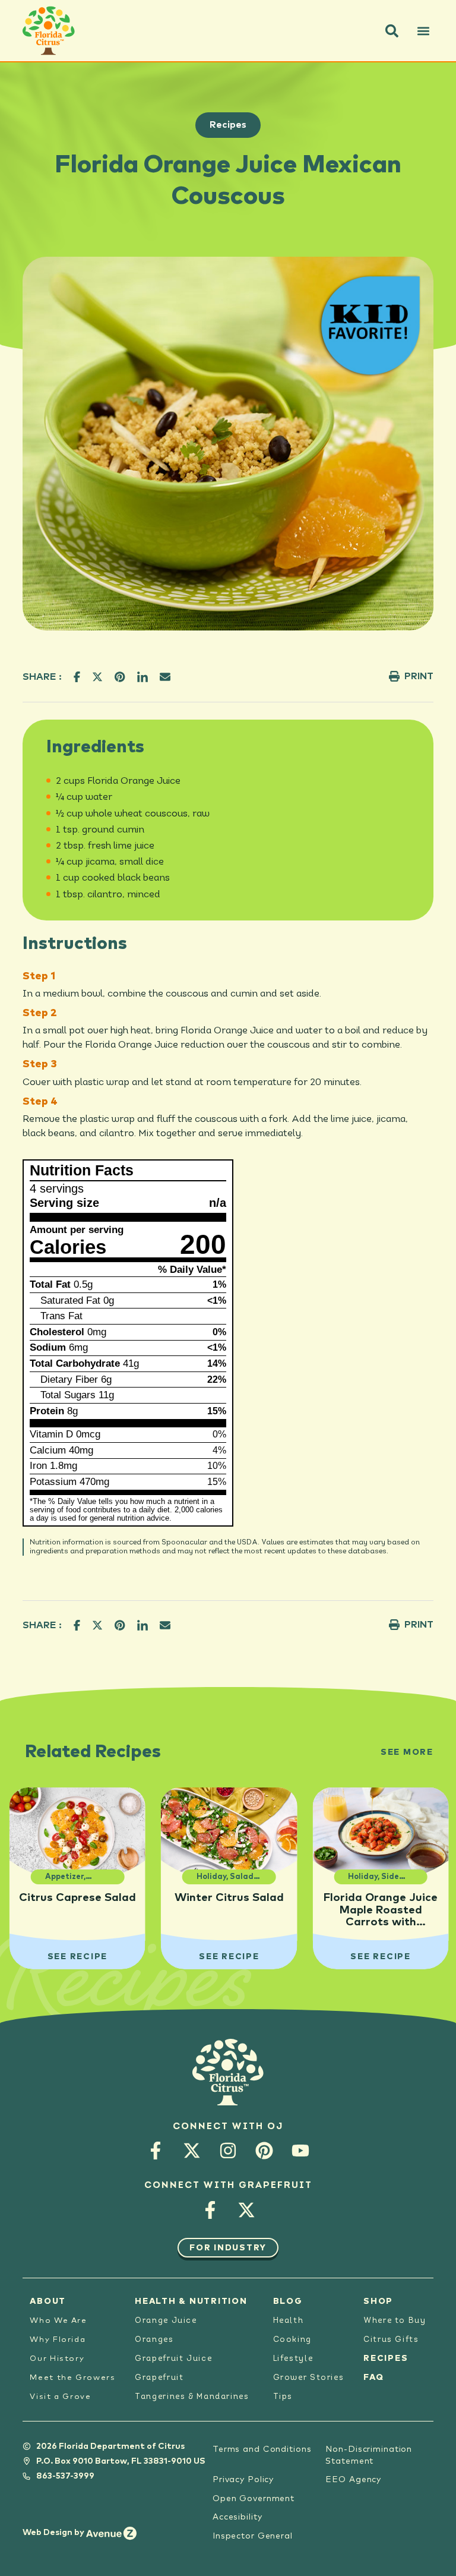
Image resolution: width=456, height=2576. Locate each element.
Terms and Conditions (262, 2449)
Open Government (254, 2499)
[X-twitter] (192, 2151)
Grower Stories (309, 2378)
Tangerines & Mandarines (192, 2397)
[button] (392, 31)
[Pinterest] (265, 2151)
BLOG (288, 2301)
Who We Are (58, 2321)
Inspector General (253, 2536)
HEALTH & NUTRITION (191, 2301)
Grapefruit (159, 2378)
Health (289, 2321)
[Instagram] (228, 2151)
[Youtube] (301, 2151)
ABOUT (48, 2301)
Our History (57, 2359)
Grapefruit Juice (173, 2359)
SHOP (378, 2301)
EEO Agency (353, 2480)
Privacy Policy (243, 2480)
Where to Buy (395, 2321)
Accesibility (237, 2517)
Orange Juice (166, 2321)
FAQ (373, 2378)
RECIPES (386, 2359)
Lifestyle (293, 2359)
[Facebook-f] (156, 2151)
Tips (283, 2397)
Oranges (154, 2340)
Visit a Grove (60, 2397)
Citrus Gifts (391, 2340)
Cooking (292, 2340)
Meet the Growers (72, 2378)
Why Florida (58, 2340)
